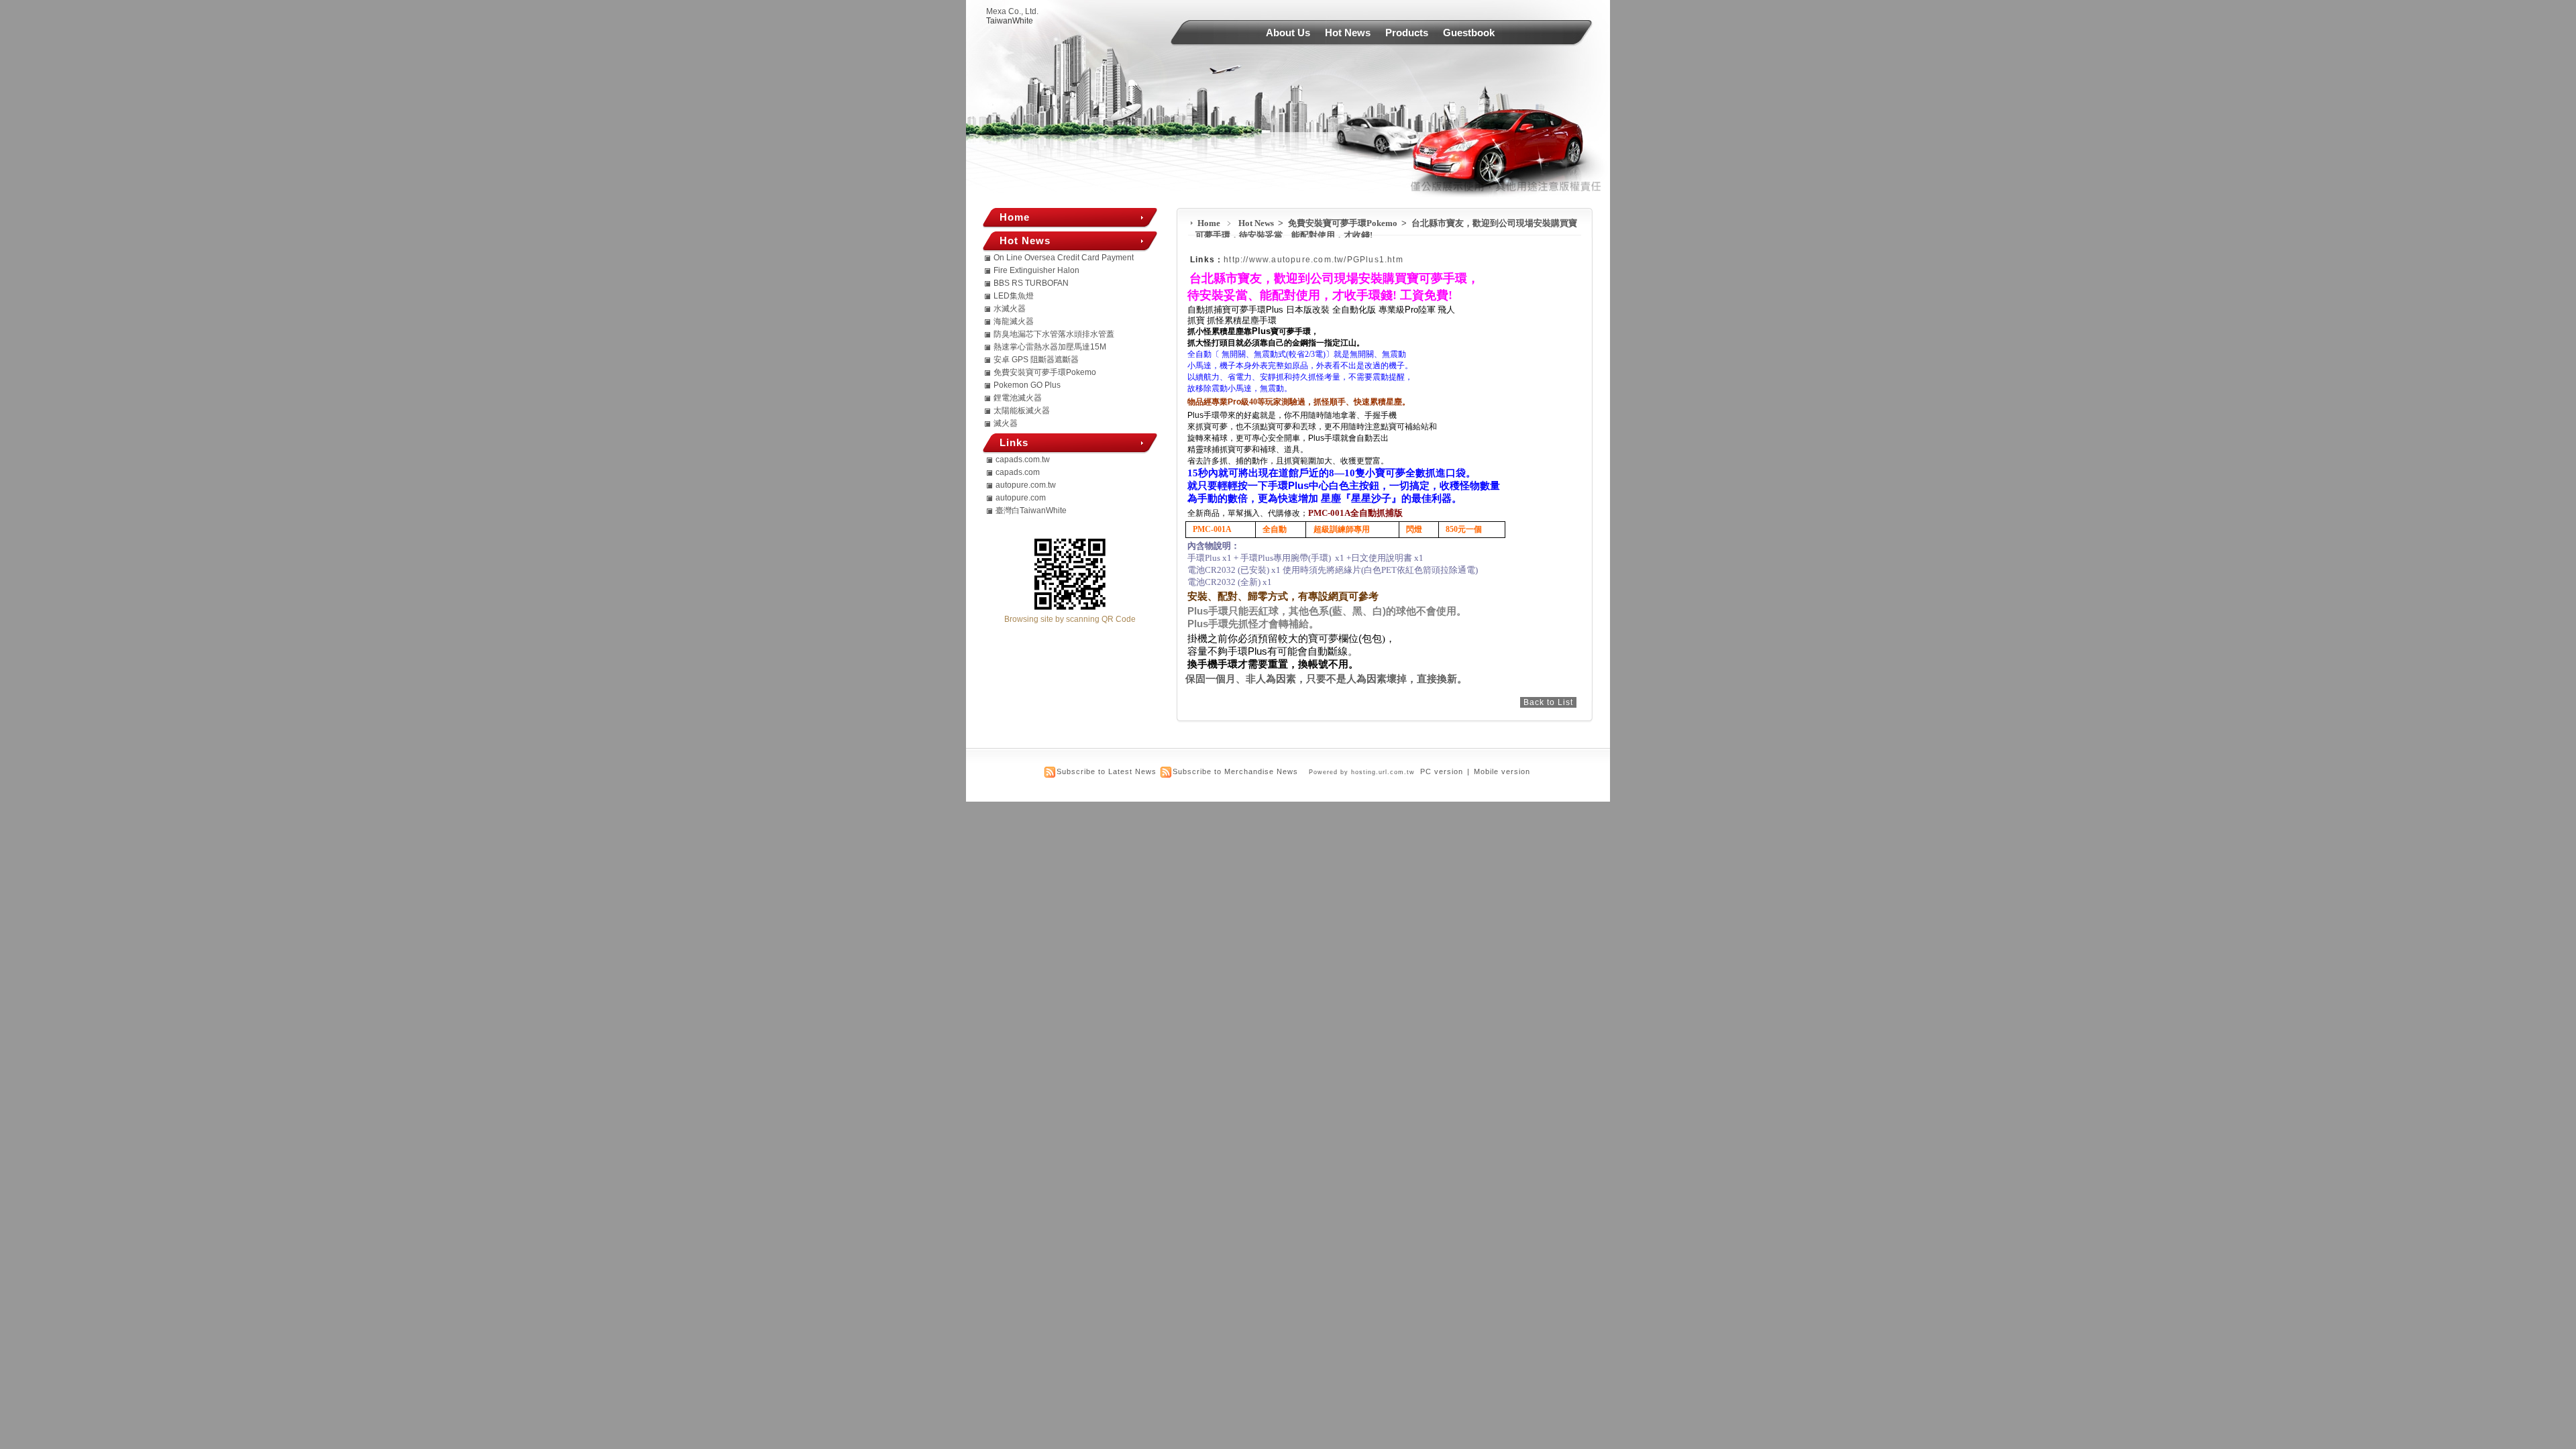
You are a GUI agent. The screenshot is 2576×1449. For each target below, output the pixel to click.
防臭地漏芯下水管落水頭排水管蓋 (1054, 334)
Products (1407, 33)
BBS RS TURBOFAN (1031, 283)
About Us (1288, 33)
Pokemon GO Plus (1027, 385)
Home (1209, 223)
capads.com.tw (1023, 460)
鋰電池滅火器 (1018, 398)
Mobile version (1502, 771)
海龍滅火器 (1014, 321)
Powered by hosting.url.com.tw (1362, 772)
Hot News (1348, 33)
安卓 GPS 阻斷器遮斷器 (1036, 360)
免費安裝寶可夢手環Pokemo (1344, 223)
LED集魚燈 (1014, 296)
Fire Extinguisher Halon (1036, 270)
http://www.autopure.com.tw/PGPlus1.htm (1313, 260)
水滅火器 (1010, 309)
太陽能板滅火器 (1022, 411)
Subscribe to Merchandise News (1235, 771)
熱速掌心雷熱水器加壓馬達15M (1050, 347)
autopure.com (1021, 498)
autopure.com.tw (1026, 485)
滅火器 (1006, 423)
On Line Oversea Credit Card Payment (1064, 258)
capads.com (1018, 472)
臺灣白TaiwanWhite (1031, 511)
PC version (1442, 771)
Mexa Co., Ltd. (1012, 11)
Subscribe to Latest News (1107, 771)
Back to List (1548, 702)
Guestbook (1469, 33)
